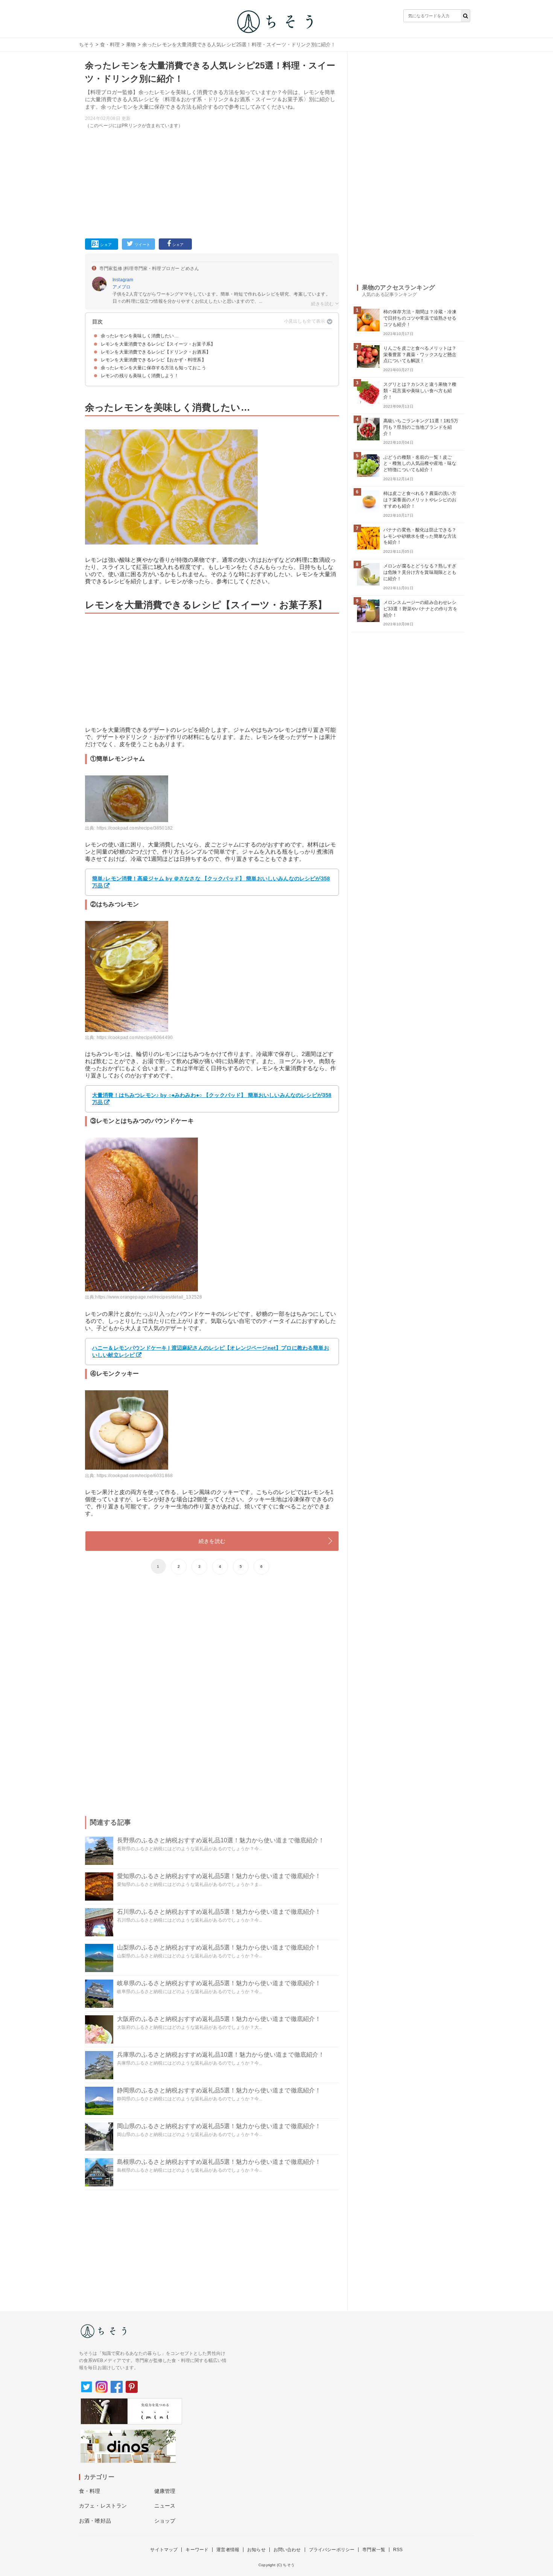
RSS (398, 2550)
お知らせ (256, 2550)
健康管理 (165, 2491)
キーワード (197, 2550)
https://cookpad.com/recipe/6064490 (135, 1038)
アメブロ (122, 287)
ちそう (86, 45)
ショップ (165, 2521)
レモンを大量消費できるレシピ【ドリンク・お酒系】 (156, 352)
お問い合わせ (287, 2550)
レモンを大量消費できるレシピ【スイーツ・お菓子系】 (158, 344)
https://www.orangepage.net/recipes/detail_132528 (149, 1297)
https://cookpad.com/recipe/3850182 (135, 828)
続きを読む (212, 1541)
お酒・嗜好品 (95, 2521)
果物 (131, 45)
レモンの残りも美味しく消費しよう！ (140, 376)
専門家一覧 (374, 2550)
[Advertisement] (212, 182)
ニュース (165, 2506)
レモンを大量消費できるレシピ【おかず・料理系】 (153, 360)
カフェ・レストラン (103, 2506)
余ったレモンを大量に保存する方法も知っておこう (153, 368)
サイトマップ (164, 2550)
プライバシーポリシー (332, 2550)
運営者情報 (228, 2550)
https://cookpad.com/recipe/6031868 (135, 1476)
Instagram (123, 280)
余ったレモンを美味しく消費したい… (140, 336)
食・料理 (110, 45)
